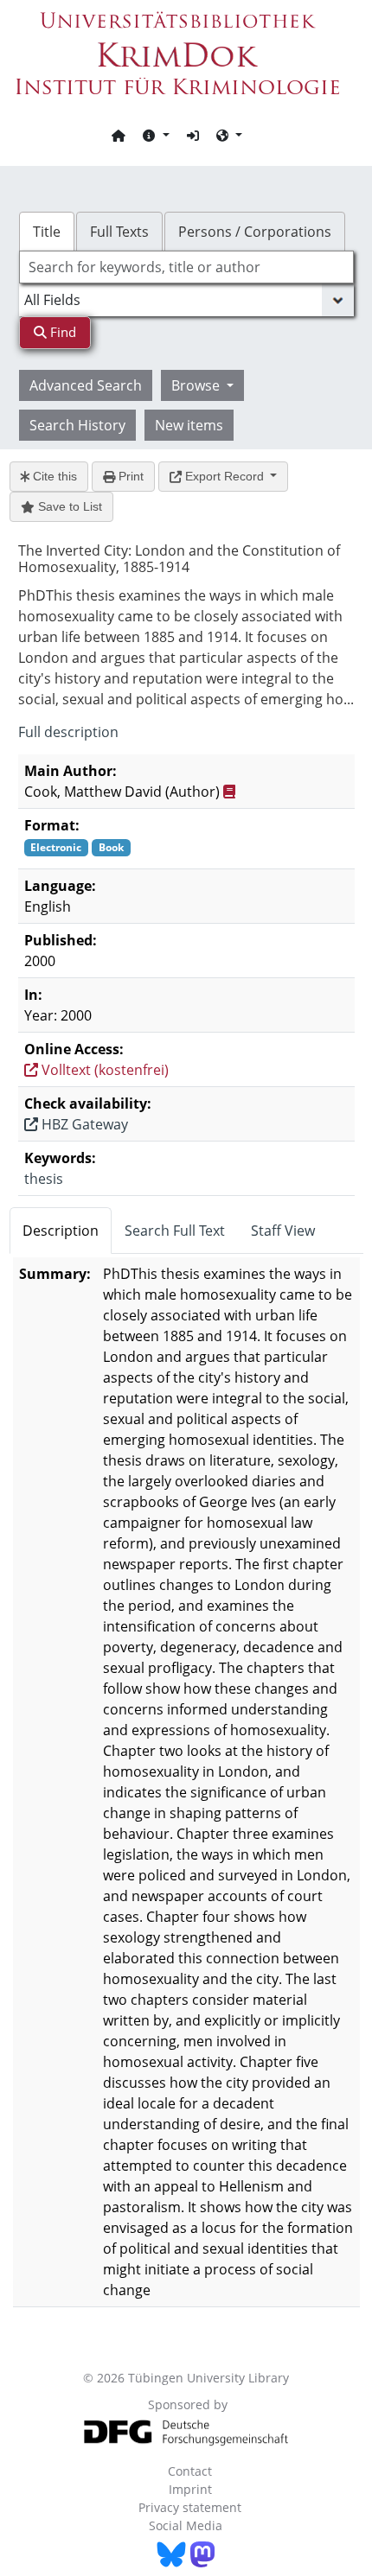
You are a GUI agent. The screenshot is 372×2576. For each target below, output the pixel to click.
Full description (68, 732)
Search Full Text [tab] (175, 1231)
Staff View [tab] (283, 1231)
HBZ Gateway (83, 1124)
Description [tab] (61, 1231)
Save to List (68, 506)
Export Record (224, 476)
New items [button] (189, 425)
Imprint (190, 2489)
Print (129, 476)
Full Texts (119, 232)
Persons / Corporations (255, 232)
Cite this (53, 476)
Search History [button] (77, 425)
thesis (44, 1179)
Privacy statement (190, 2507)
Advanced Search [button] (86, 385)
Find (61, 332)
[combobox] (186, 267)
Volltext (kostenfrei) (103, 1070)
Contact (190, 2471)
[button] (156, 135)
